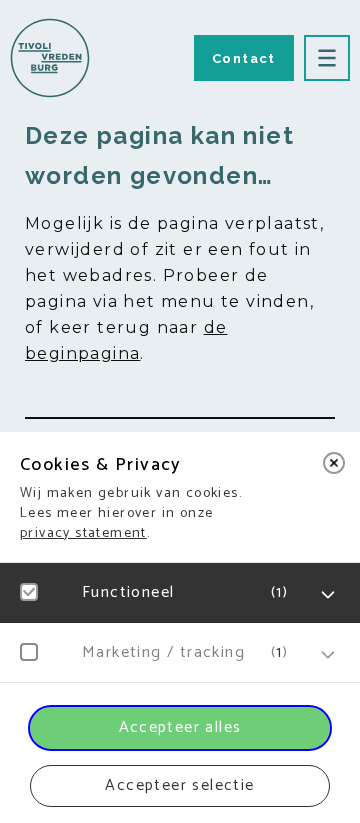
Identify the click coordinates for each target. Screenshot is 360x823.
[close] (334, 463)
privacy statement (83, 533)
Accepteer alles (180, 727)
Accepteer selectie (179, 785)
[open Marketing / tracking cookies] (328, 655)
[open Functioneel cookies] (328, 595)
